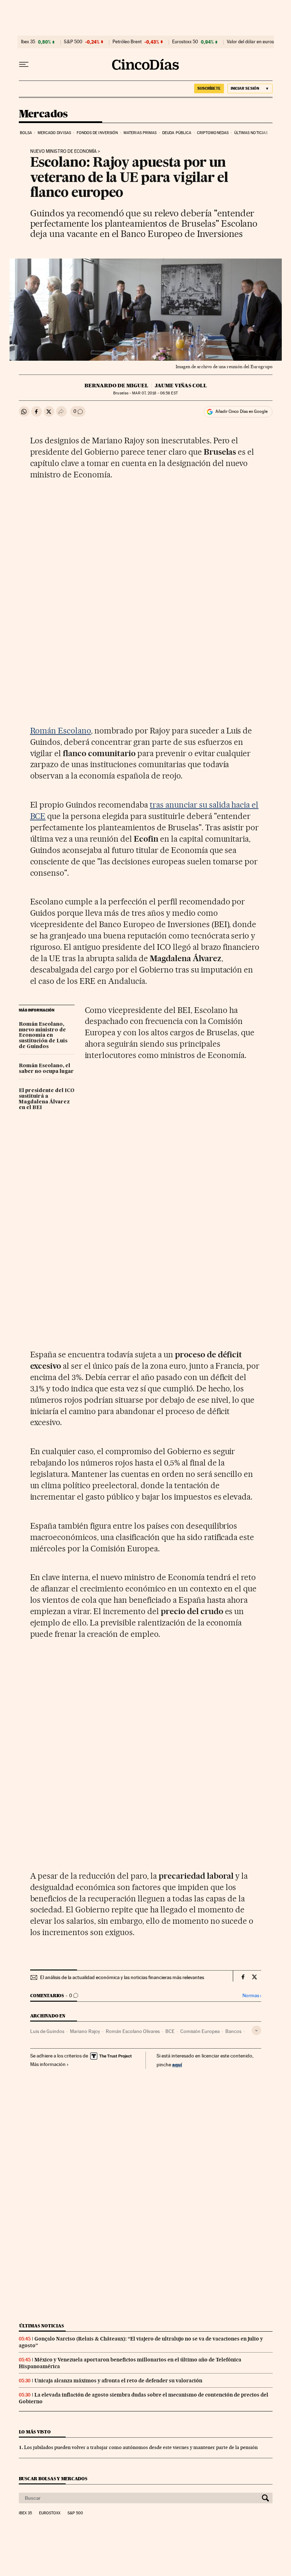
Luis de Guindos (47, 2031)
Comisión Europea (200, 2031)
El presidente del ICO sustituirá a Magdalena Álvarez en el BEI (47, 1099)
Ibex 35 (28, 42)
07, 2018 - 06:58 (155, 393)
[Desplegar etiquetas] (256, 2030)
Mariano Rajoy (85, 2031)
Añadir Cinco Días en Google (241, 411)
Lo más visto (35, 2432)
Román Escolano (61, 731)
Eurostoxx (50, 2513)
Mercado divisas (54, 133)
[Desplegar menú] (24, 65)
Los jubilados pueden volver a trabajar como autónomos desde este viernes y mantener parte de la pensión (141, 2447)
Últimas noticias (251, 133)
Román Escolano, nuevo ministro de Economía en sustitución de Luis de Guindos (43, 1036)
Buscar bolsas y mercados (53, 2479)
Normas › (252, 1996)
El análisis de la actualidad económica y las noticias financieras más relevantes (122, 1977)
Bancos (233, 2031)
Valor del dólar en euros (250, 42)
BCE (170, 2031)
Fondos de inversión (97, 133)
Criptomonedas (213, 133)
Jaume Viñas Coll (181, 386)
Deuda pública (177, 133)
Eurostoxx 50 (185, 42)
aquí (177, 2064)
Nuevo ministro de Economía (63, 151)
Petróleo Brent (127, 42)
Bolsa (26, 133)
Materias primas (140, 133)
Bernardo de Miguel (116, 386)
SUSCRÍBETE (209, 88)
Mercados (43, 114)
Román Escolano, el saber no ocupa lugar (46, 1069)
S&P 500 (73, 42)
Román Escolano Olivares (133, 2031)
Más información (48, 2064)
